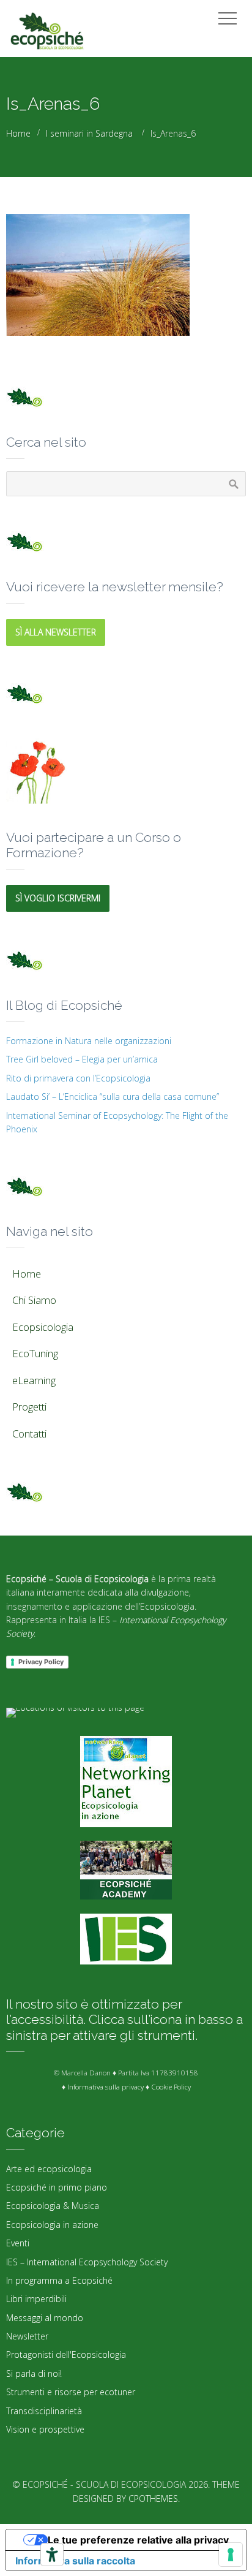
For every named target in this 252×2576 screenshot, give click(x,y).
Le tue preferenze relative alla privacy (138, 2540)
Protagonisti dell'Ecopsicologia (66, 2354)
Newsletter (27, 2336)
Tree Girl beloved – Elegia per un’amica (82, 1059)
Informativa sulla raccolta (75, 2561)
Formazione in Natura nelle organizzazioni (89, 1041)
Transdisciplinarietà (44, 2411)
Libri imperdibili (36, 2299)
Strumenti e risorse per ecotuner (71, 2392)
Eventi (18, 2243)
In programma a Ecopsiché (59, 2280)
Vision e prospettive (45, 2429)
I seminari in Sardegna (89, 133)
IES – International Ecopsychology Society (87, 2262)
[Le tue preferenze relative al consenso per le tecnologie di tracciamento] (231, 2555)
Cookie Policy (171, 2087)
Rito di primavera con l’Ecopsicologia (78, 1078)
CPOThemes (153, 2498)
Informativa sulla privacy (106, 2087)
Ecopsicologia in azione (52, 2225)
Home (18, 133)
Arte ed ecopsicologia (49, 2169)
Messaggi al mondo (45, 2318)
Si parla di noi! (34, 2373)
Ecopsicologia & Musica (53, 2206)
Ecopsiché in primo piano (57, 2187)
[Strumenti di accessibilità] (52, 2555)
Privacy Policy (41, 1662)
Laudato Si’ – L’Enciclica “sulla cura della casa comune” (113, 1097)
